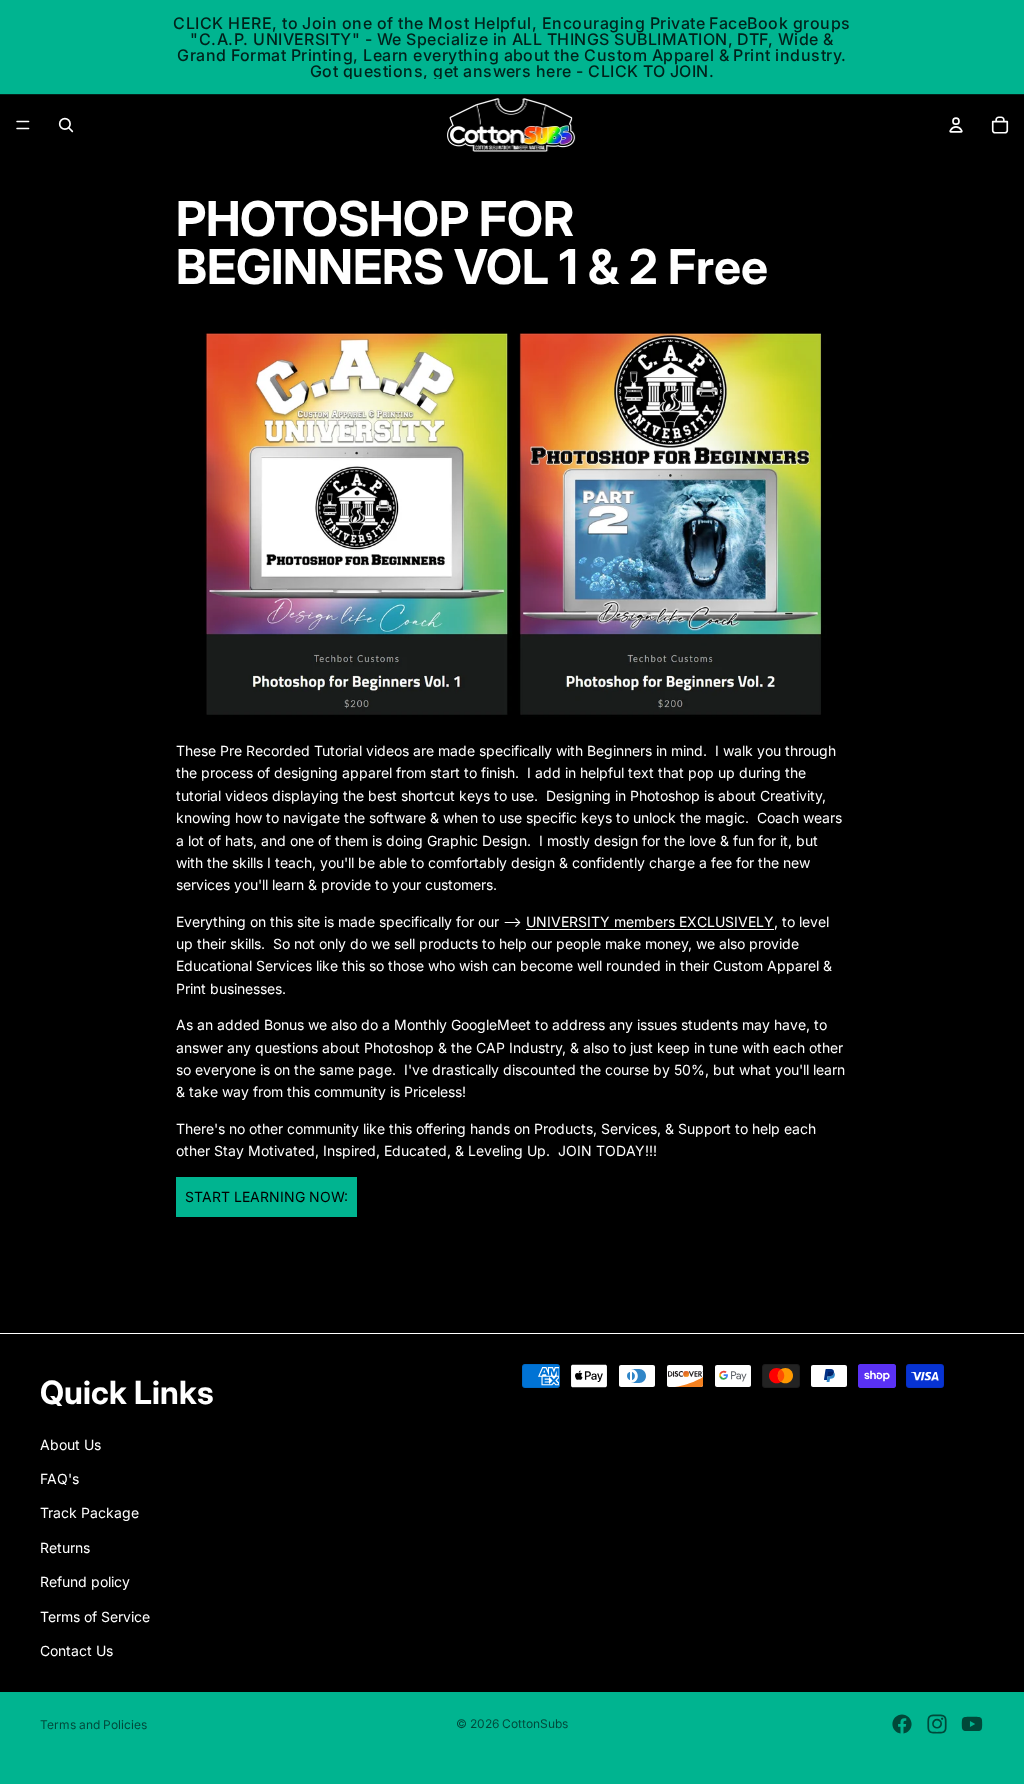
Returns (65, 1546)
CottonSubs (535, 1723)
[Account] (956, 125)
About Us (70, 1443)
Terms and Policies (93, 1724)
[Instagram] (937, 1724)
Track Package (89, 1512)
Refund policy (85, 1581)
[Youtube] (972, 1724)
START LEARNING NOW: (266, 1196)
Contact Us (76, 1650)
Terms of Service (95, 1615)
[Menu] (23, 125)
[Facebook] (902, 1724)
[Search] (66, 125)
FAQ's (59, 1478)
